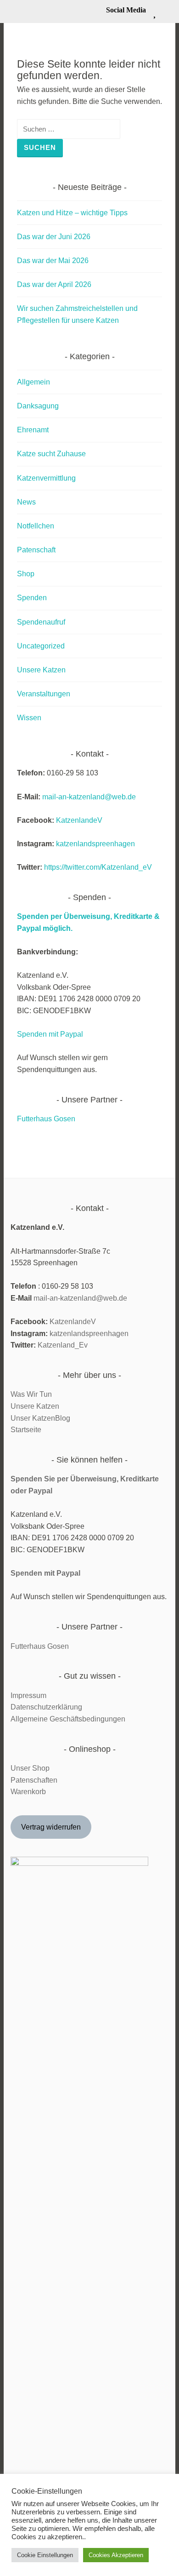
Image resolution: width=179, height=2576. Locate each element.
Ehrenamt (33, 430)
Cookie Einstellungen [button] (45, 2555)
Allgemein (34, 382)
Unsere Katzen (41, 670)
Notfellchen (36, 526)
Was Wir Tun (31, 1394)
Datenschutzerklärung (46, 1707)
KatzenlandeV (79, 820)
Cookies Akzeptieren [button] (116, 2555)
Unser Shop (30, 1768)
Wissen (29, 718)
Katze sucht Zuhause (51, 454)
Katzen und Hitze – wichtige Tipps (72, 213)
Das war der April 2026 (54, 284)
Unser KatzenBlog (40, 1418)
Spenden (32, 598)
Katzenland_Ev (63, 1345)
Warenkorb (28, 1792)
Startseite (26, 1430)
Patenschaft (36, 550)
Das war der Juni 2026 (54, 237)
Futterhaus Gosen (46, 1119)
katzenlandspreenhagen (95, 844)
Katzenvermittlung (46, 478)
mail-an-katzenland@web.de (89, 797)
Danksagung (38, 406)
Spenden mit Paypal (50, 1034)
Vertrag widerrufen (51, 1827)
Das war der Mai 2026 (53, 261)
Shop (26, 574)
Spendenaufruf (41, 622)
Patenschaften (34, 1780)
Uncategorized (41, 646)
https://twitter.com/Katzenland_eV (98, 867)
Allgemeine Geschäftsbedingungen (68, 1719)
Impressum (28, 1695)
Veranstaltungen (44, 694)
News (26, 502)
